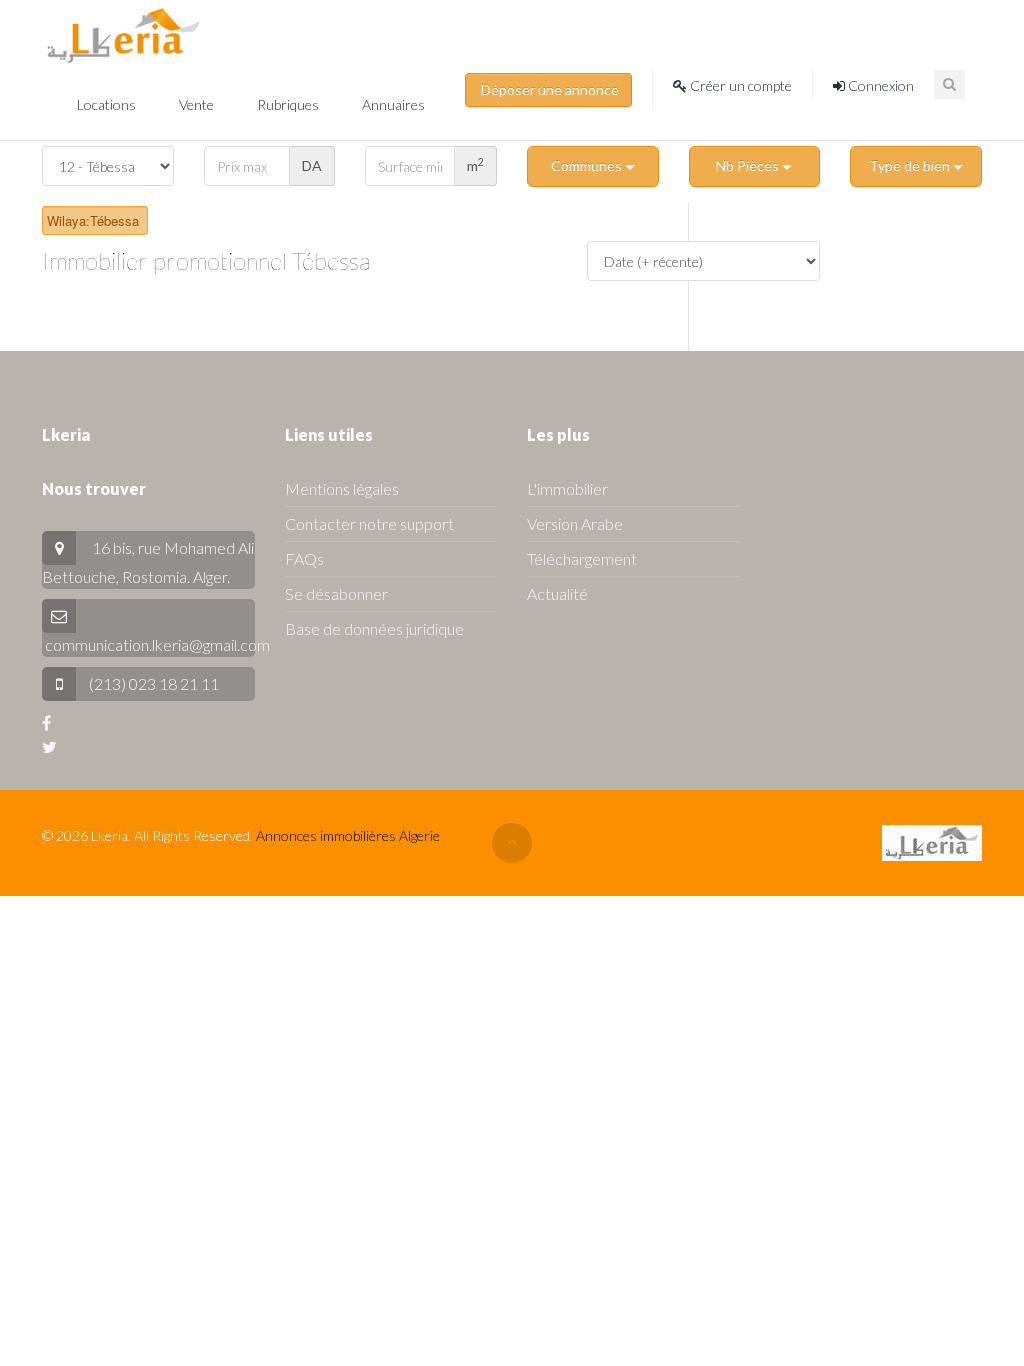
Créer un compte (739, 85)
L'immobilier (567, 488)
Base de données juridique (374, 628)
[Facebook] (46, 722)
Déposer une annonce (548, 89)
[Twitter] (49, 746)
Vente (198, 104)
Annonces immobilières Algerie (348, 835)
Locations (108, 104)
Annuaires (393, 104)
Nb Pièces (749, 165)
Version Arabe (575, 523)
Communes (588, 165)
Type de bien (911, 165)
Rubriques (289, 104)
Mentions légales (342, 488)
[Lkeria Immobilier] (123, 35)
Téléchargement (582, 558)
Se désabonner (336, 593)
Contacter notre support (369, 523)
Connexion (879, 85)
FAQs (304, 558)
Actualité (557, 593)
